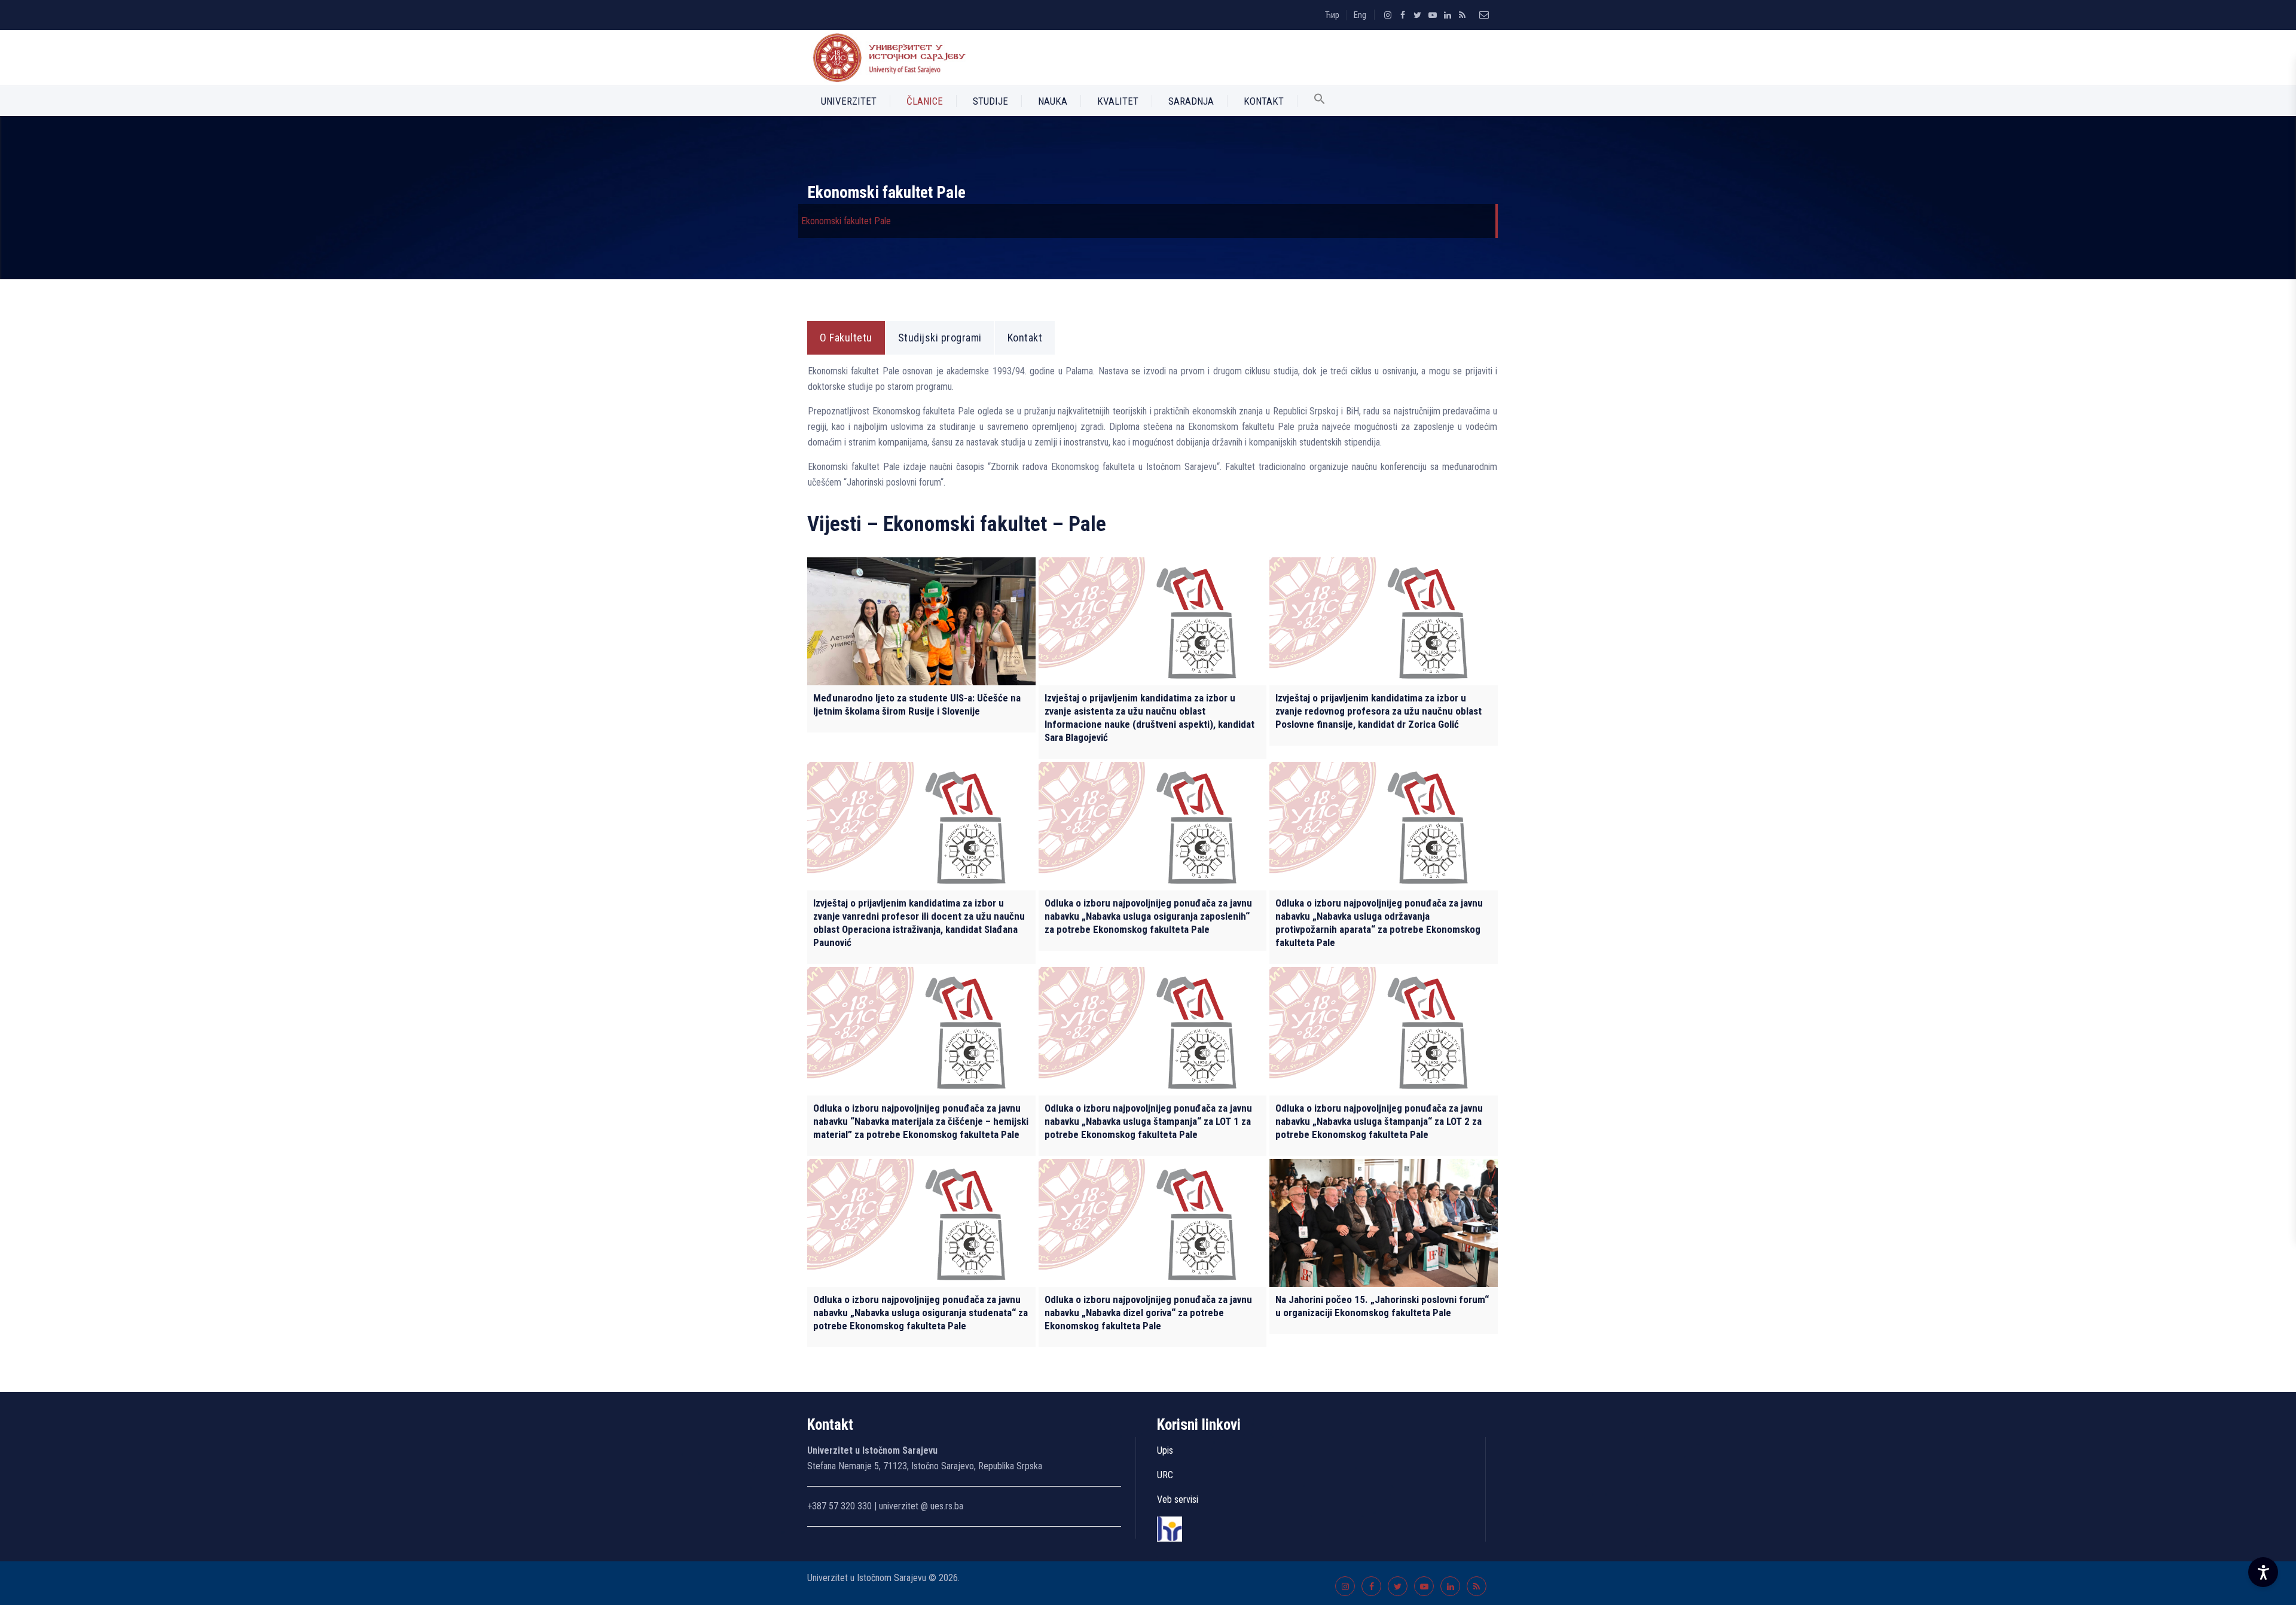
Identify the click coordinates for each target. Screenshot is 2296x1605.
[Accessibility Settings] (2263, 1572)
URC (1165, 1475)
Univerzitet (849, 101)
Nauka (1053, 101)
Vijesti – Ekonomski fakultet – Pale (957, 524)
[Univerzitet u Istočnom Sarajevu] (887, 58)
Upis (1165, 1450)
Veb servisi (1178, 1499)
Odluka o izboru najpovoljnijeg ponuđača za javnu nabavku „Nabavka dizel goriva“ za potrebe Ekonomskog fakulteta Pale (1148, 1313)
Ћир (1332, 15)
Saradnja (1191, 101)
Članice (925, 101)
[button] (1320, 101)
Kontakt (1264, 101)
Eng (1360, 15)
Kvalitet (1118, 101)
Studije (990, 101)
